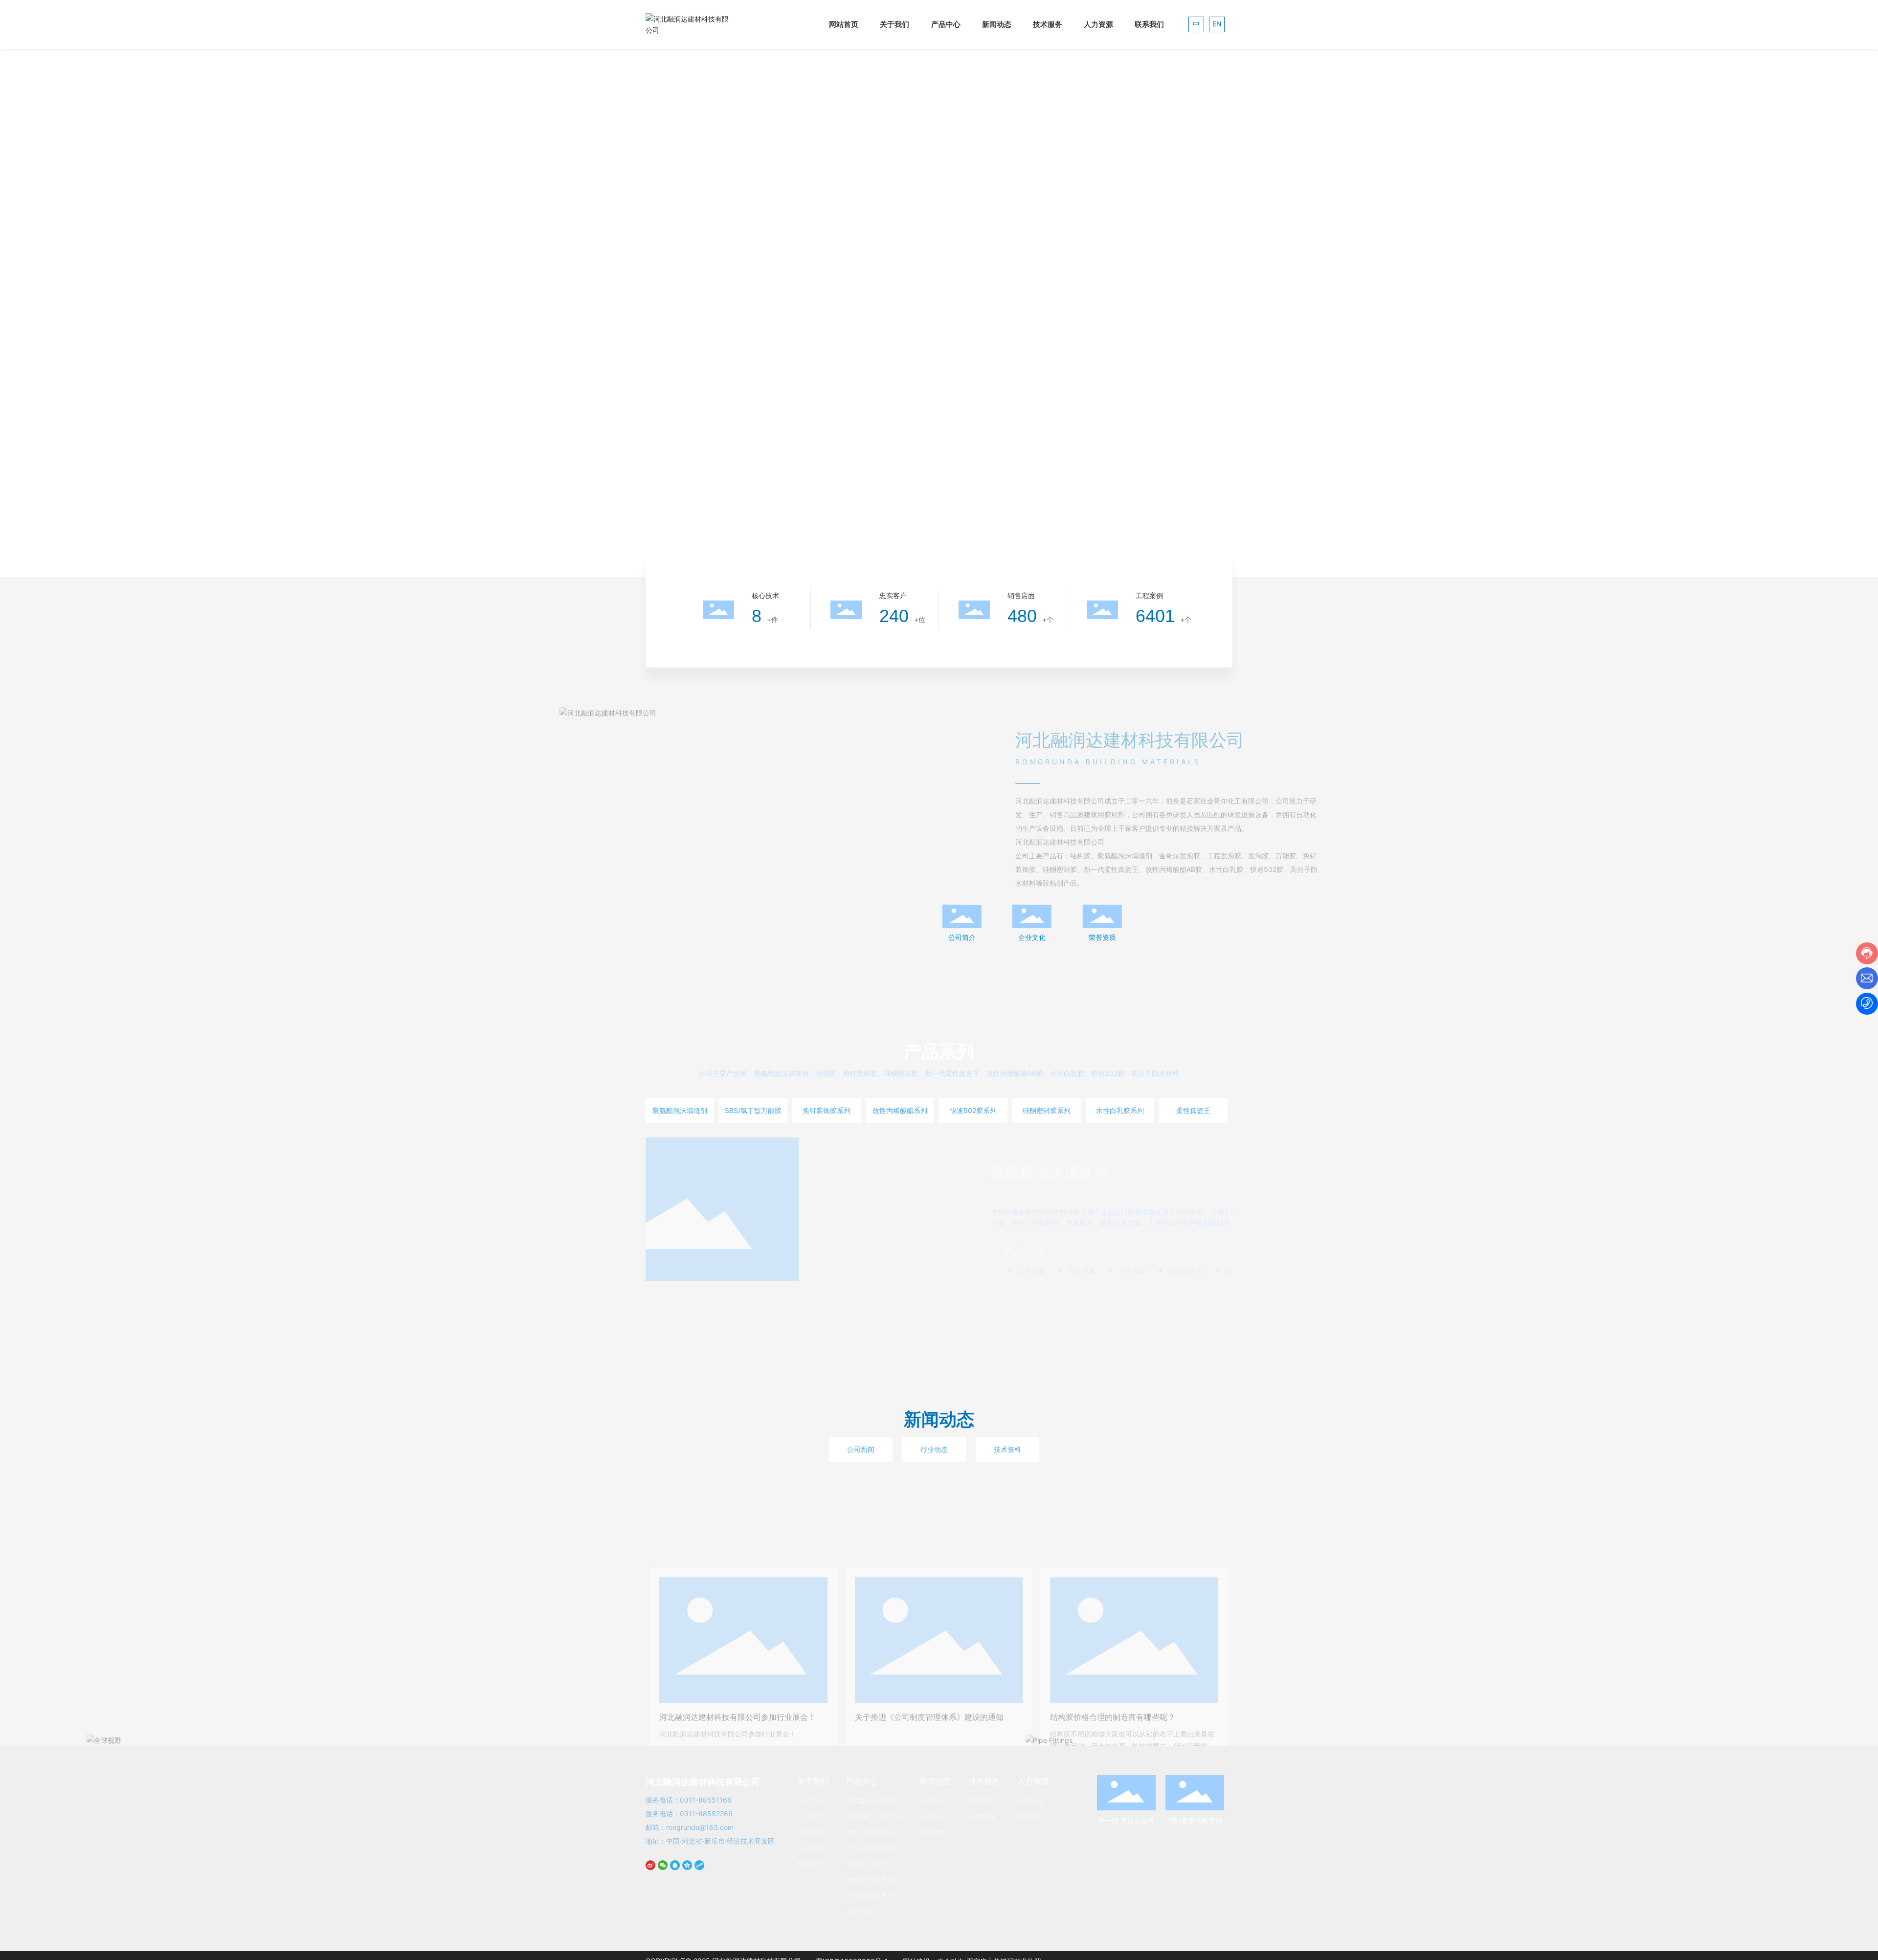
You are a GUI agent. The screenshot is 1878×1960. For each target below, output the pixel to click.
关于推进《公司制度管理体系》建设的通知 (929, 1631)
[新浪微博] (652, 1870)
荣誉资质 (1102, 937)
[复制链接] (701, 1870)
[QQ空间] (688, 1870)
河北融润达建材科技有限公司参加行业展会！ (738, 1631)
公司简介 (962, 937)
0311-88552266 (706, 1814)
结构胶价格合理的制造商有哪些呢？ (1113, 1631)
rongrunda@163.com (700, 1827)
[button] (151, 550)
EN (1217, 24)
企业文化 (1032, 937)
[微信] (664, 1870)
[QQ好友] (676, 1870)
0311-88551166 (706, 1800)
